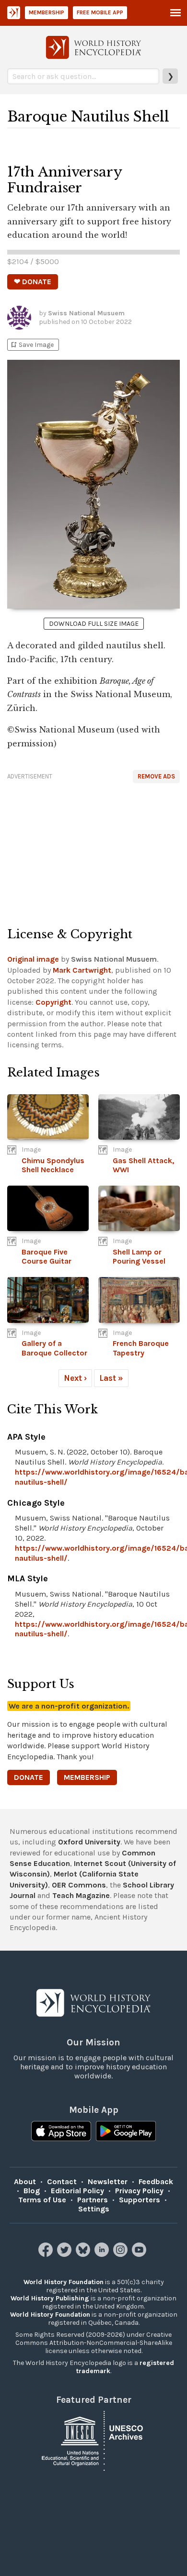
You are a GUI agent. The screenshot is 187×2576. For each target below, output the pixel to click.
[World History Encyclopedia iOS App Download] (61, 2132)
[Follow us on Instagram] (122, 2254)
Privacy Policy (139, 2191)
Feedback (156, 2182)
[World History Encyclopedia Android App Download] (126, 2132)
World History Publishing (50, 2298)
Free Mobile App (100, 12)
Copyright (53, 1002)
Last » (111, 1378)
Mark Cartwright (82, 970)
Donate (29, 1777)
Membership (47, 12)
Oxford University (89, 1842)
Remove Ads (156, 776)
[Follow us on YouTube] (140, 2254)
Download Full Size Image (94, 624)
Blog (32, 2191)
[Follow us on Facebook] (47, 2254)
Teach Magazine (81, 1895)
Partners (93, 2200)
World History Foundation (64, 2282)
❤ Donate (33, 282)
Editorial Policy (77, 2191)
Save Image (32, 345)
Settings (94, 2209)
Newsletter (108, 2182)
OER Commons (79, 1885)
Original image (33, 959)
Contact (62, 2182)
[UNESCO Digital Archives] (93, 2440)
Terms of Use (42, 2200)
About (25, 2182)
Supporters (140, 2200)
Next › (75, 1378)
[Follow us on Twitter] (65, 2254)
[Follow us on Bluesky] (84, 2254)
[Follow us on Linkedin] (103, 2254)
